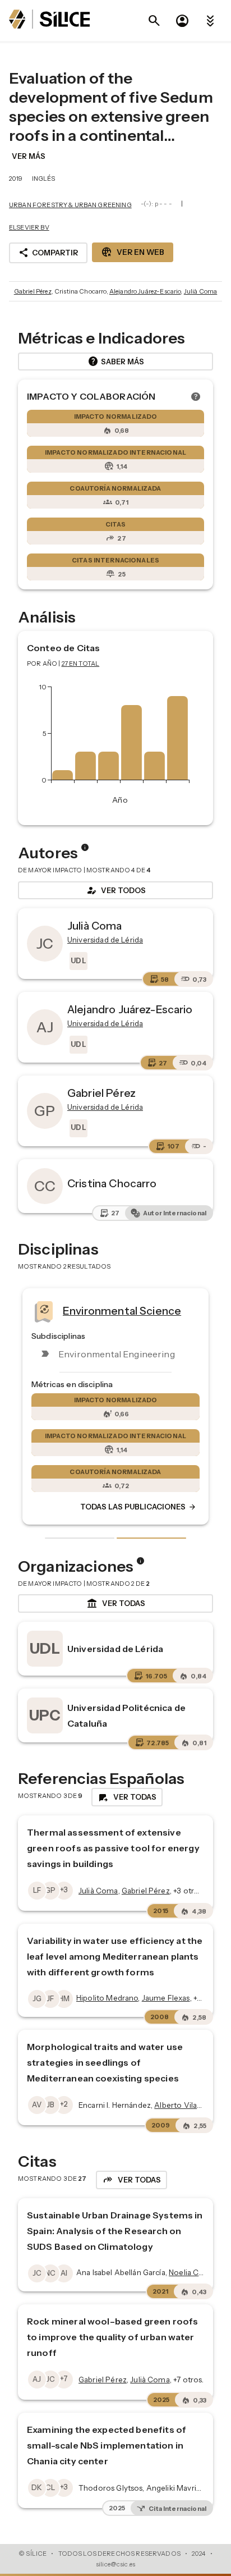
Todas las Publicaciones (138, 1507)
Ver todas (116, 1604)
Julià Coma (201, 291)
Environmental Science (122, 1311)
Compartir (48, 253)
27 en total (81, 664)
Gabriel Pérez (33, 291)
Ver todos (115, 890)
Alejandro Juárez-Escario (145, 291)
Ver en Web (133, 252)
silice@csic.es (115, 2564)
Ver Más (29, 156)
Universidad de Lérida (115, 1649)
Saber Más (116, 362)
